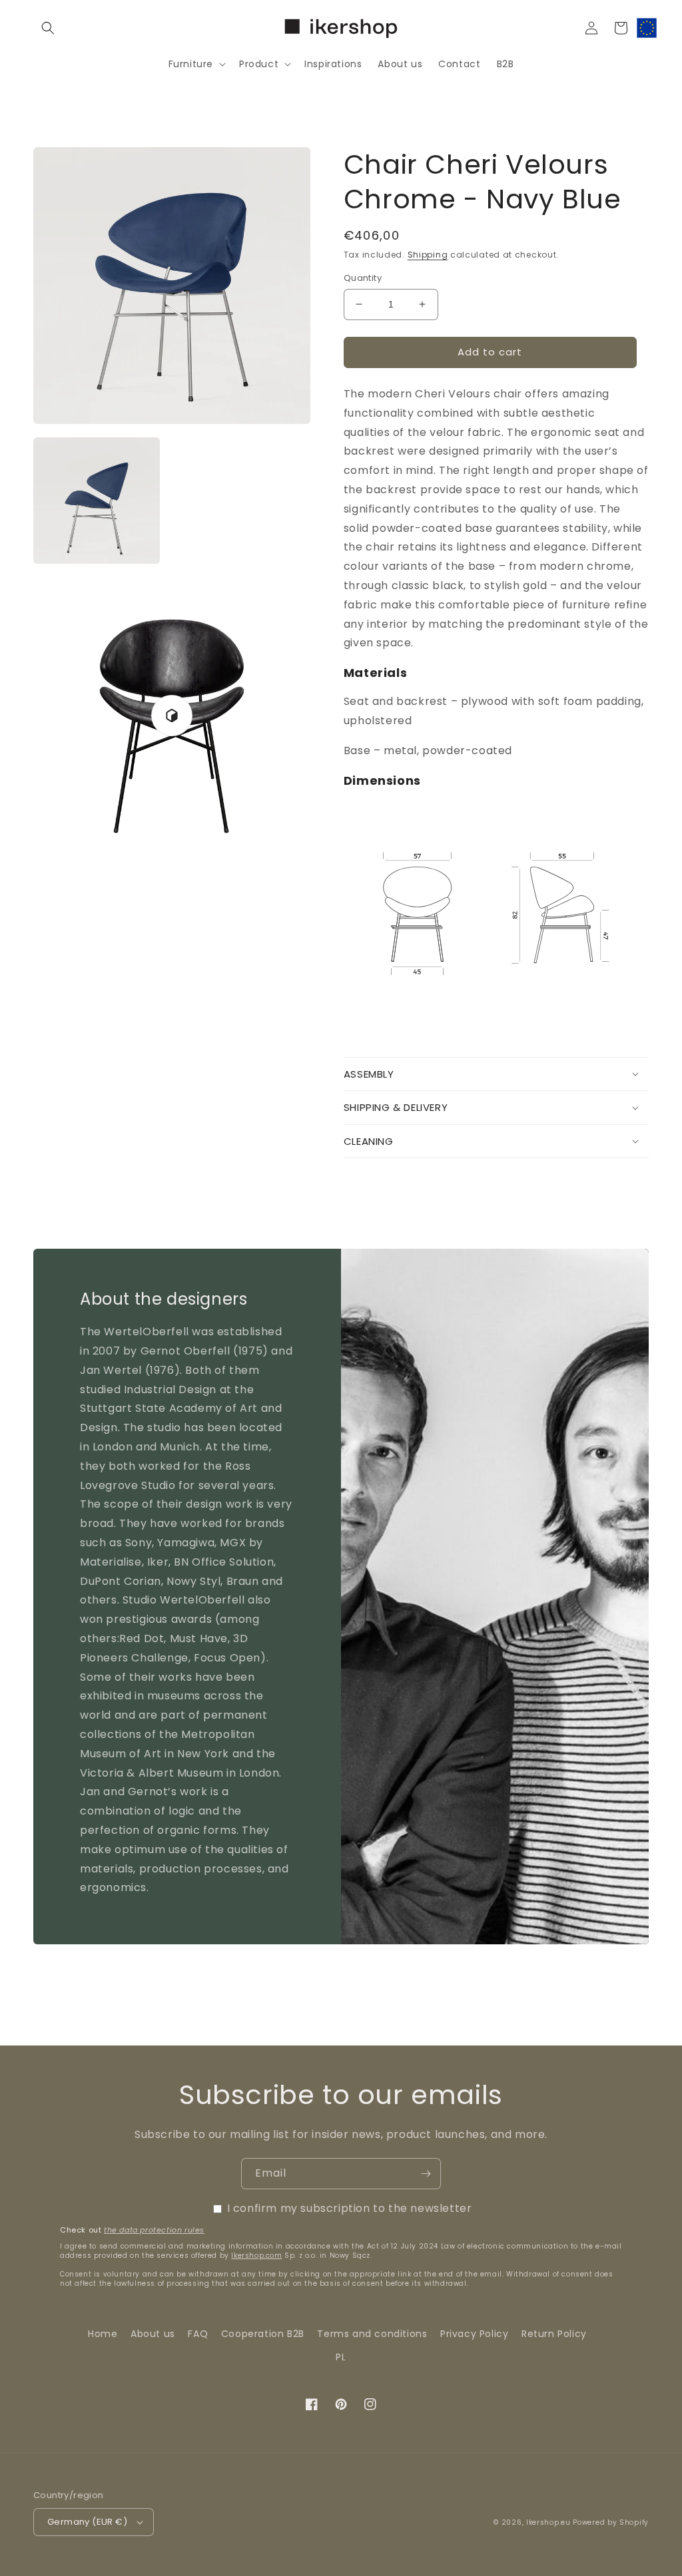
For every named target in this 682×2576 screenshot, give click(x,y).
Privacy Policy (474, 2334)
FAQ (198, 2334)
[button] (48, 28)
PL (341, 2357)
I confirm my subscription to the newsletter (350, 2208)
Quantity (363, 278)
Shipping (428, 255)
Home (103, 2334)
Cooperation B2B (263, 2334)
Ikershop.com (256, 2255)
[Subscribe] (426, 2174)
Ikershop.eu (548, 2522)
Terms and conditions (372, 2334)
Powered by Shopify (611, 2522)
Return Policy (554, 2334)
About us (153, 2334)
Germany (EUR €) (87, 2522)
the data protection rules (154, 2230)
